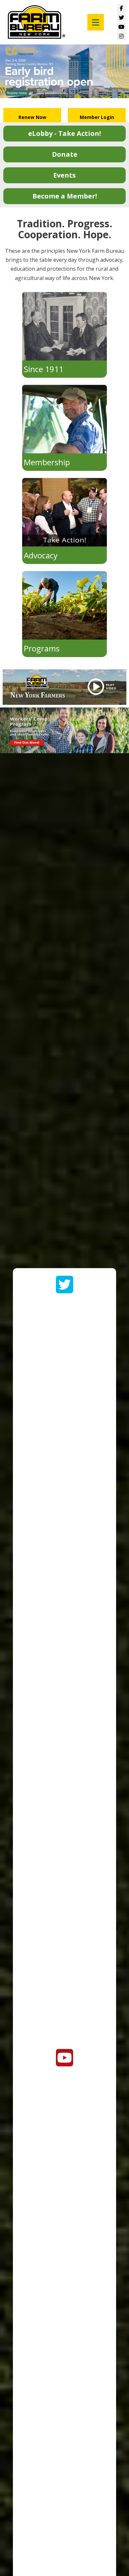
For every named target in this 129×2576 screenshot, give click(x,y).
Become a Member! (65, 196)
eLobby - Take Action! (64, 133)
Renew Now (32, 117)
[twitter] (65, 1288)
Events (64, 175)
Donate (65, 154)
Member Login (97, 117)
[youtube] (65, 2061)
